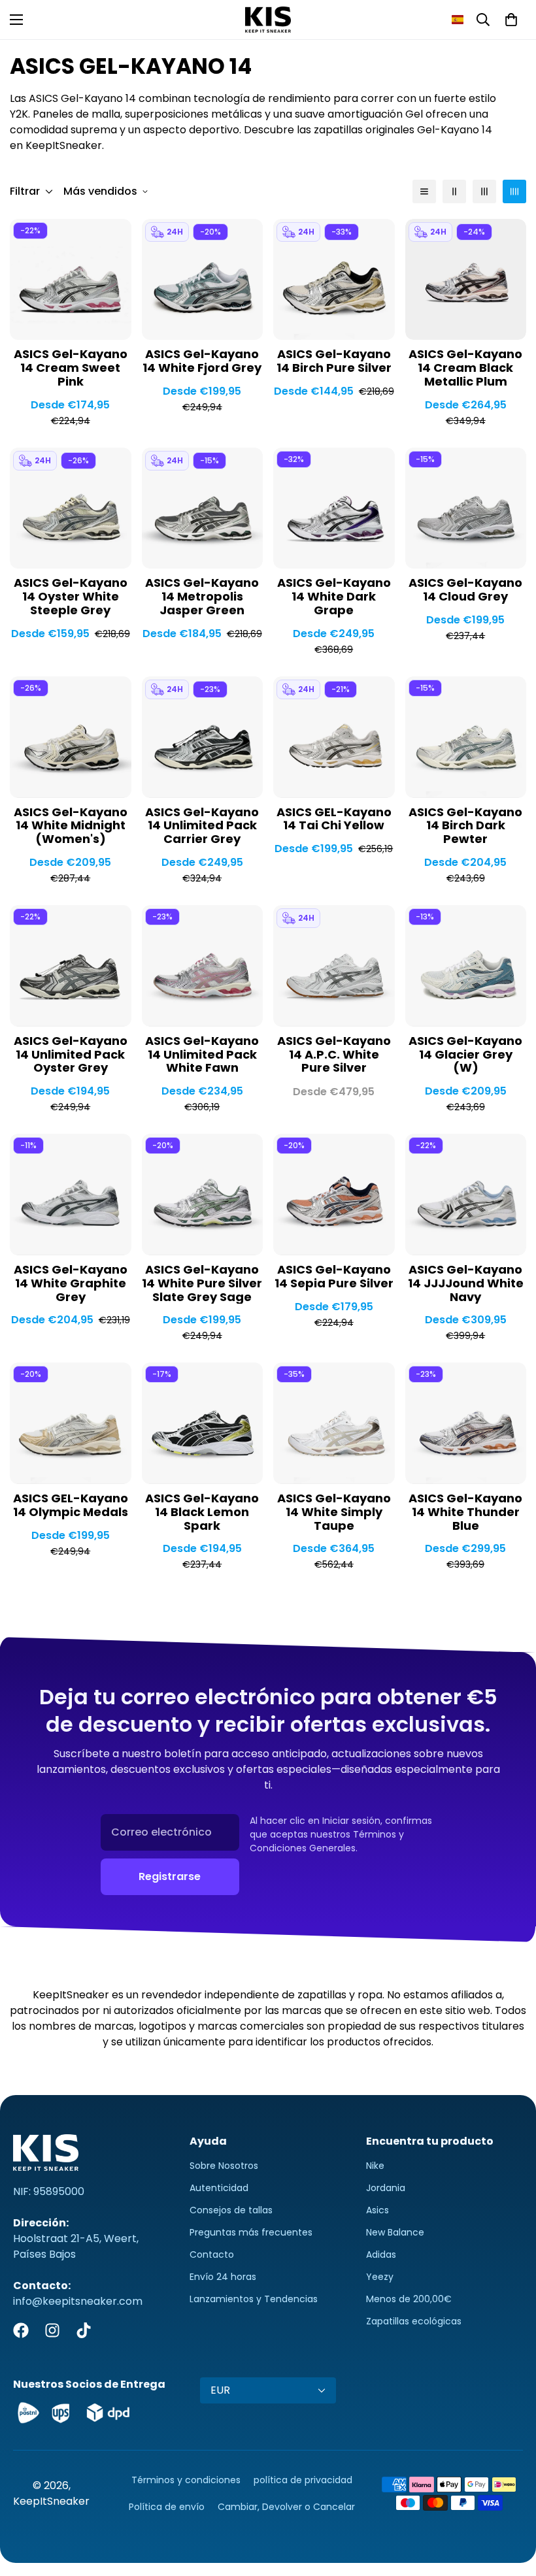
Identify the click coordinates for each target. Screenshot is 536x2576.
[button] (458, 20)
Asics (377, 2210)
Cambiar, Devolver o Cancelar (286, 2507)
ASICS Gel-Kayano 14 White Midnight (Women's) (71, 826)
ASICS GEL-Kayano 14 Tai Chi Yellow (334, 819)
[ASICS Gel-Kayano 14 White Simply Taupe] (334, 1423)
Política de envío (167, 2507)
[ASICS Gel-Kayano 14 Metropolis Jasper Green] (203, 508)
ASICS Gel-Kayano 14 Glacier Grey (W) (465, 1055)
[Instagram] (52, 2330)
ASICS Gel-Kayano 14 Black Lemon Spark (202, 1512)
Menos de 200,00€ (409, 2299)
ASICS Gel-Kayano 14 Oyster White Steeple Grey (71, 597)
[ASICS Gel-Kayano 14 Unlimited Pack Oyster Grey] (71, 966)
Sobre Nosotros (224, 2166)
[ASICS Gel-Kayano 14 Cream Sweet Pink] (71, 279)
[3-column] (484, 191)
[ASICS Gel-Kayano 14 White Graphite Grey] (71, 1194)
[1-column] (424, 191)
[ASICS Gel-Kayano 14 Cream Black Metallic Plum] (466, 279)
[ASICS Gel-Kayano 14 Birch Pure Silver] (334, 279)
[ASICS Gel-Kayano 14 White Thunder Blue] (466, 1423)
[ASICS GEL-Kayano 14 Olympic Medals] (71, 1423)
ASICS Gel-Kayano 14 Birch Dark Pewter (465, 826)
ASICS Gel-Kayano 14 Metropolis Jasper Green (202, 597)
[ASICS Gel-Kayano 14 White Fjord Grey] (203, 279)
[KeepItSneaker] (268, 20)
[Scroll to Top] (511, 2505)
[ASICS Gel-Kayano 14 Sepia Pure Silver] (334, 1194)
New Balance (395, 2232)
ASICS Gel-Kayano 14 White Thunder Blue (465, 1512)
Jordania (386, 2188)
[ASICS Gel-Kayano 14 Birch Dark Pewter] (466, 737)
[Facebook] (21, 2330)
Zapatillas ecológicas (414, 2321)
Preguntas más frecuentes (251, 2232)
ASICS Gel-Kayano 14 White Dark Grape (334, 597)
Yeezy (380, 2277)
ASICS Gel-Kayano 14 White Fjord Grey (202, 361)
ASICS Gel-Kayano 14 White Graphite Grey (71, 1284)
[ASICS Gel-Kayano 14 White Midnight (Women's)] (71, 737)
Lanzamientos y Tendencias (254, 2299)
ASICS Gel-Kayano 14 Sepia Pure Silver (334, 1277)
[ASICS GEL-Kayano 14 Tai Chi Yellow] (334, 737)
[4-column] (514, 191)
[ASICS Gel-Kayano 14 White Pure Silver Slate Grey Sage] (203, 1194)
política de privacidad (303, 2480)
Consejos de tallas (231, 2210)
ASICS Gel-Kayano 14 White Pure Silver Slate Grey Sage (202, 1284)
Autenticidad (219, 2188)
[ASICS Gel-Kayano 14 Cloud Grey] (466, 508)
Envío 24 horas (223, 2277)
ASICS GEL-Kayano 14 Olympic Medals (71, 1506)
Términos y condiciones (186, 2480)
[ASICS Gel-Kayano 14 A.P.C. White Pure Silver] (334, 966)
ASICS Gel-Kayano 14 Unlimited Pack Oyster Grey (71, 1055)
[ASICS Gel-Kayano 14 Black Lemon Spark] (203, 1423)
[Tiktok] (84, 2330)
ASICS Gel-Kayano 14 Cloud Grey (465, 590)
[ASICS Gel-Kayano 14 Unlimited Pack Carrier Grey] (203, 737)
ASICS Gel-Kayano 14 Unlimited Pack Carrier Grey (202, 826)
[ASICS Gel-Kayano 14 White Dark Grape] (334, 508)
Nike (375, 2166)
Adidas (381, 2254)
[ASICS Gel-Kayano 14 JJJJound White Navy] (466, 1194)
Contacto (212, 2254)
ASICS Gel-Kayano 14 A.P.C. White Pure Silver (334, 1055)
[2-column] (454, 191)
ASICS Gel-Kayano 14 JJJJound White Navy (466, 1284)
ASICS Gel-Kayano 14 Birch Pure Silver (334, 361)
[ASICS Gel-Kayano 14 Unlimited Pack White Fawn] (203, 966)
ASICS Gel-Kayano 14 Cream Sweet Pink (71, 368)
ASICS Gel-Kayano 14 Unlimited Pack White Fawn (202, 1055)
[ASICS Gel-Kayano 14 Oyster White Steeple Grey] (71, 508)
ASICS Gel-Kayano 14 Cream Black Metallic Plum (465, 368)
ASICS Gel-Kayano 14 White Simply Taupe (334, 1512)
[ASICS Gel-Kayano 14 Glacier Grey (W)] (466, 966)
